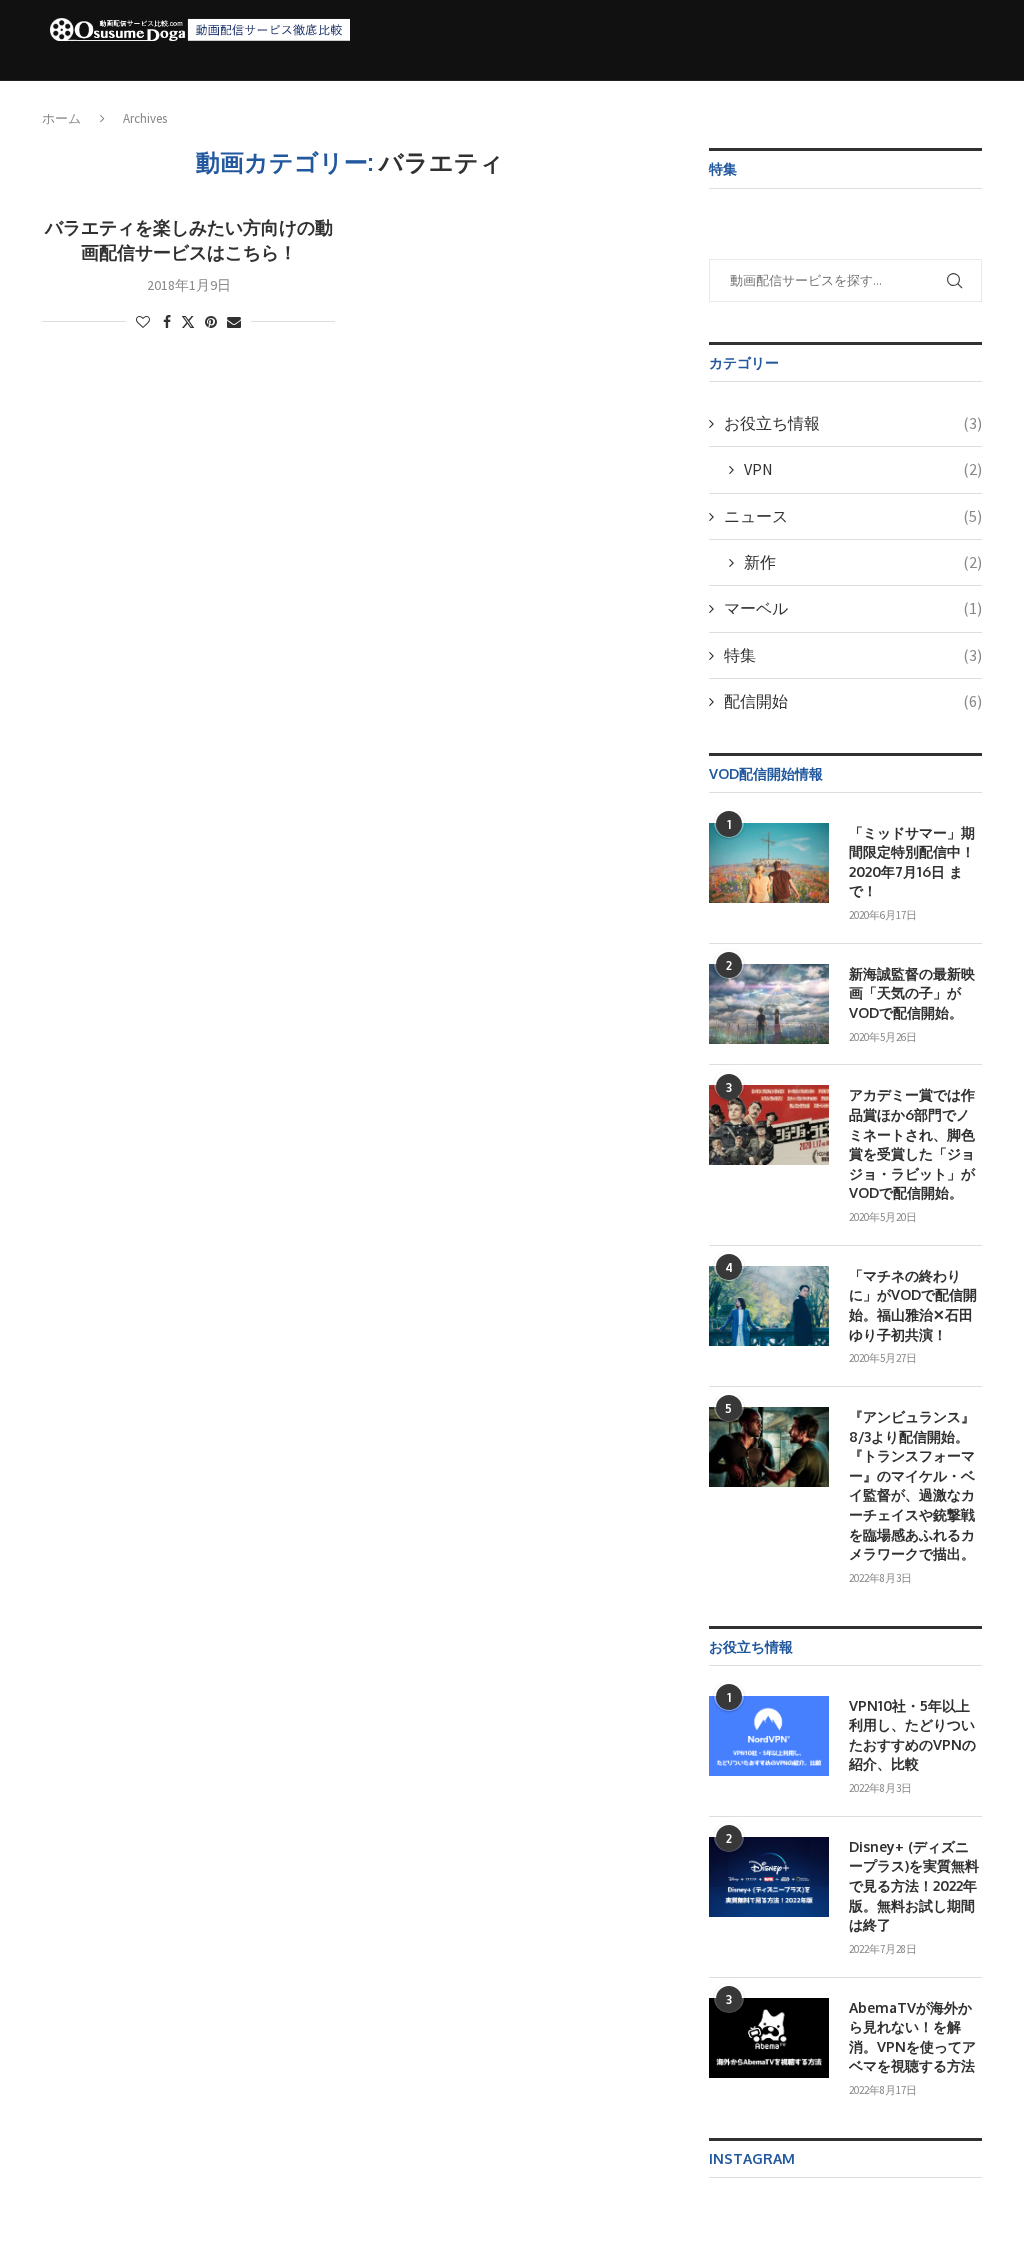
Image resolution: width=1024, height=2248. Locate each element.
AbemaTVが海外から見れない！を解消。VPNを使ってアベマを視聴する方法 (912, 2037)
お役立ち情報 (650, 92)
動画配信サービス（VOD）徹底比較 (382, 92)
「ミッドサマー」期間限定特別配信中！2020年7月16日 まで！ (912, 862)
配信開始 (547, 92)
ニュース (853, 516)
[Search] (964, 93)
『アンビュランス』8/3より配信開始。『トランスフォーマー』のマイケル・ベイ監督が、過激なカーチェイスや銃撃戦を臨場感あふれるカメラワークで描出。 (912, 1485)
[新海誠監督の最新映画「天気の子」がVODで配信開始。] (769, 1004)
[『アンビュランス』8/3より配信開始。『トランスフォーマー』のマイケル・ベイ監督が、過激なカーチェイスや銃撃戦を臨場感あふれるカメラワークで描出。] (769, 1447)
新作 (863, 562)
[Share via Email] (234, 322)
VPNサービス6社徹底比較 (799, 92)
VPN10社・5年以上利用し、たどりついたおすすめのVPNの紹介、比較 (912, 1735)
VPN (863, 469)
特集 (853, 655)
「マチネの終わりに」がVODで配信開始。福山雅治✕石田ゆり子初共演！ (913, 1305)
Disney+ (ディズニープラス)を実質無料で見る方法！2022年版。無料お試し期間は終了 (914, 1885)
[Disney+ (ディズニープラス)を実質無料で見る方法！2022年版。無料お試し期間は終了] (769, 1877)
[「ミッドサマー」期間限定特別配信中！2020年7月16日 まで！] (769, 863)
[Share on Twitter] (188, 322)
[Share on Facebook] (167, 322)
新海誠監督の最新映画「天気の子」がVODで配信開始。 (912, 993)
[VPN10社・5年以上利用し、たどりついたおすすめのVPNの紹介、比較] (769, 1736)
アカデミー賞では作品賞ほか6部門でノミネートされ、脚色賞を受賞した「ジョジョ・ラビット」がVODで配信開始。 (912, 1143)
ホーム (237, 92)
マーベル (853, 608)
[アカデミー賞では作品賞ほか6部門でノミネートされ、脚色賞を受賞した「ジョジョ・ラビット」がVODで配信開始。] (769, 1125)
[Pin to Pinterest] (211, 322)
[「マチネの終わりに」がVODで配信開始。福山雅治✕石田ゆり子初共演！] (769, 1306)
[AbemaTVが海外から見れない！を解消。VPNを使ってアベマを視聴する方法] (769, 2038)
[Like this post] (143, 322)
